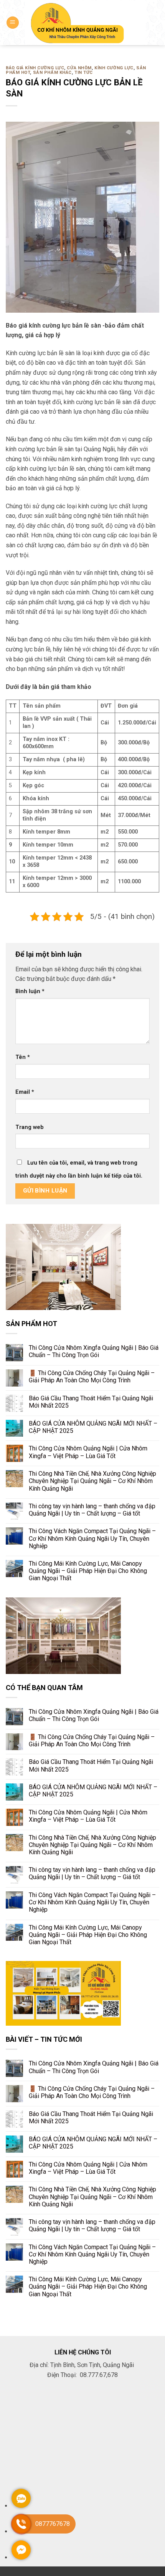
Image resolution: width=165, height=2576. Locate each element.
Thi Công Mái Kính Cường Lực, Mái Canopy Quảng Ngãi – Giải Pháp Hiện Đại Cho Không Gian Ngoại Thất (88, 1571)
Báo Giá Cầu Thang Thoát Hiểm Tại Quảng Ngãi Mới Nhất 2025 (91, 1402)
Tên (23, 1057)
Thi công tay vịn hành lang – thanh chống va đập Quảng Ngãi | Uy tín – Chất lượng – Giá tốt (92, 1510)
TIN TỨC (84, 73)
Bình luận (30, 991)
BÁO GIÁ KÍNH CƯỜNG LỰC (35, 68)
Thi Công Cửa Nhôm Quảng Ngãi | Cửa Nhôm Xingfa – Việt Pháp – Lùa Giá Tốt (88, 1452)
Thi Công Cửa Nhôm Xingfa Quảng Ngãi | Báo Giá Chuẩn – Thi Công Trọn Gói (94, 1351)
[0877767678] (21, 2531)
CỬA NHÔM (79, 68)
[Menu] (13, 23)
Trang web (30, 1127)
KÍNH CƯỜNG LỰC (114, 68)
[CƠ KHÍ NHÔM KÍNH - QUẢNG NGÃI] (85, 22)
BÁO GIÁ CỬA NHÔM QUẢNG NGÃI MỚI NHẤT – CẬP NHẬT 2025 (93, 1427)
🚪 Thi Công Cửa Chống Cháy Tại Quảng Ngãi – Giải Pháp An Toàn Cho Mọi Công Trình (92, 1377)
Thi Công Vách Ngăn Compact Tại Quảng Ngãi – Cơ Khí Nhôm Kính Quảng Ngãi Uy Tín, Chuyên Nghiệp (92, 1539)
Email (25, 1092)
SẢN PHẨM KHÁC (52, 73)
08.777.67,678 (98, 2375)
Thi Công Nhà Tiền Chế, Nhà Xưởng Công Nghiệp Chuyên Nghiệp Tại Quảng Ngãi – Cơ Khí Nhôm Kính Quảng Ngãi (92, 1481)
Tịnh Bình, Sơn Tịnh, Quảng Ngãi (93, 2365)
